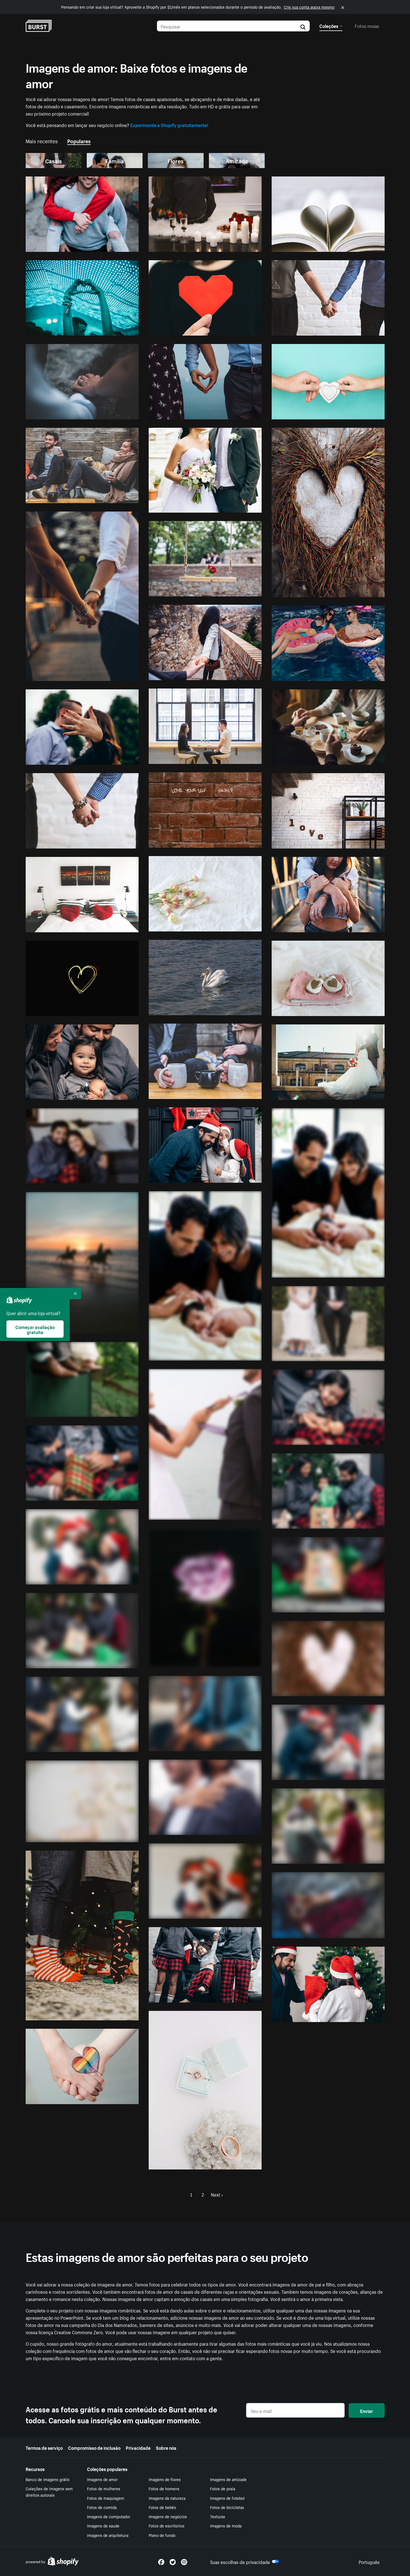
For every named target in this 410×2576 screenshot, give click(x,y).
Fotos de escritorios (167, 2525)
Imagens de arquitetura (108, 2535)
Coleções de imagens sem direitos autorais (49, 2492)
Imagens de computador (109, 2516)
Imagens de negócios (168, 2516)
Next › (217, 2194)
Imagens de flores (165, 2479)
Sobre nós (166, 2447)
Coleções (329, 25)
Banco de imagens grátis (48, 2479)
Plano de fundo (162, 2535)
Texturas (218, 2516)
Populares (79, 140)
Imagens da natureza (167, 2498)
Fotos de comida (102, 2507)
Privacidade (138, 2447)
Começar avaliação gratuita (35, 1329)
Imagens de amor (102, 2479)
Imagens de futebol (227, 2498)
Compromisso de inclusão (94, 2447)
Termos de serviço (44, 2447)
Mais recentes (42, 140)
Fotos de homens (164, 2488)
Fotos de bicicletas (227, 2507)
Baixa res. (116, 245)
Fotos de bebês (162, 2507)
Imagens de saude (103, 2525)
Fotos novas (367, 25)
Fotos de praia (223, 2488)
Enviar (366, 2410)
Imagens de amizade (228, 2479)
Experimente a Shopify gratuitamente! (169, 125)
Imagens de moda (226, 2525)
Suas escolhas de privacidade (240, 2561)
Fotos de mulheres (104, 2488)
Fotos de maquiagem (106, 2498)
